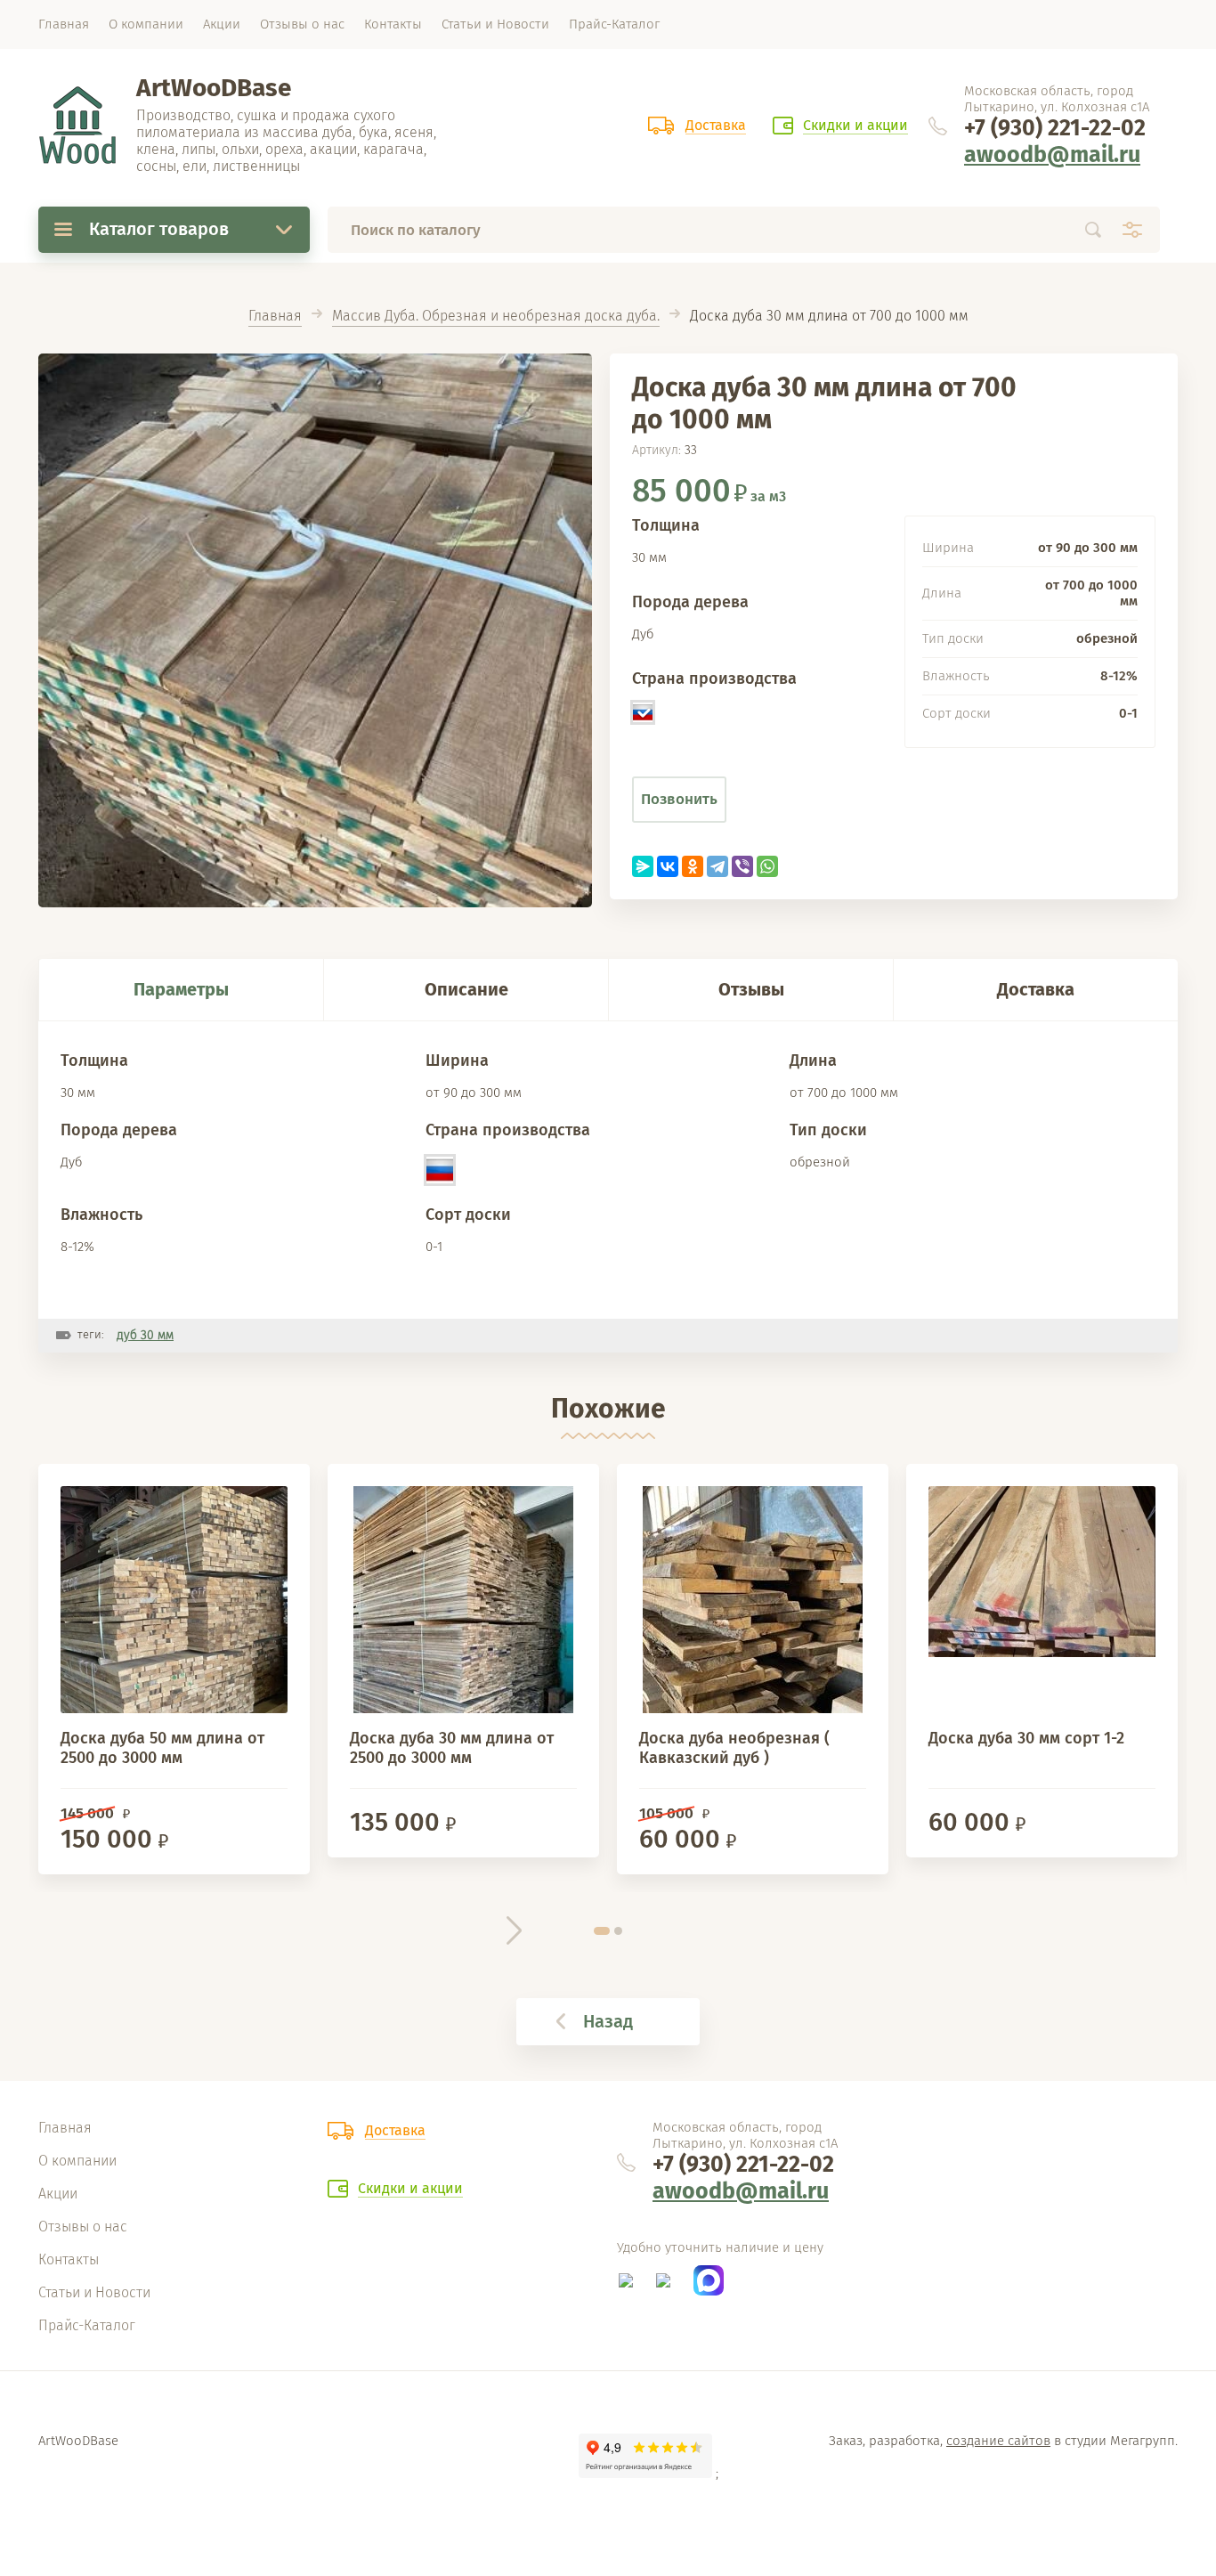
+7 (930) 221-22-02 (1055, 128)
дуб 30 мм (145, 1335)
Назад (608, 2021)
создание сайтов (998, 2441)
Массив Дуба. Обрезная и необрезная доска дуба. (496, 316)
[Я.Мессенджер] (643, 866)
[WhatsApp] (767, 866)
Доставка (1036, 989)
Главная (275, 316)
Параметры (181, 989)
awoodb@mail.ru (1052, 155)
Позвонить (679, 799)
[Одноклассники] (693, 866)
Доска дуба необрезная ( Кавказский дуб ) (734, 1748)
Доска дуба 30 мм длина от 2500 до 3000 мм (452, 1748)
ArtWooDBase (214, 88)
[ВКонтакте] (668, 866)
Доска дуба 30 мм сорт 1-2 (1026, 1738)
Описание (466, 989)
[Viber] (742, 866)
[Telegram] (717, 866)
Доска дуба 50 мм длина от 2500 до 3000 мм (162, 1748)
